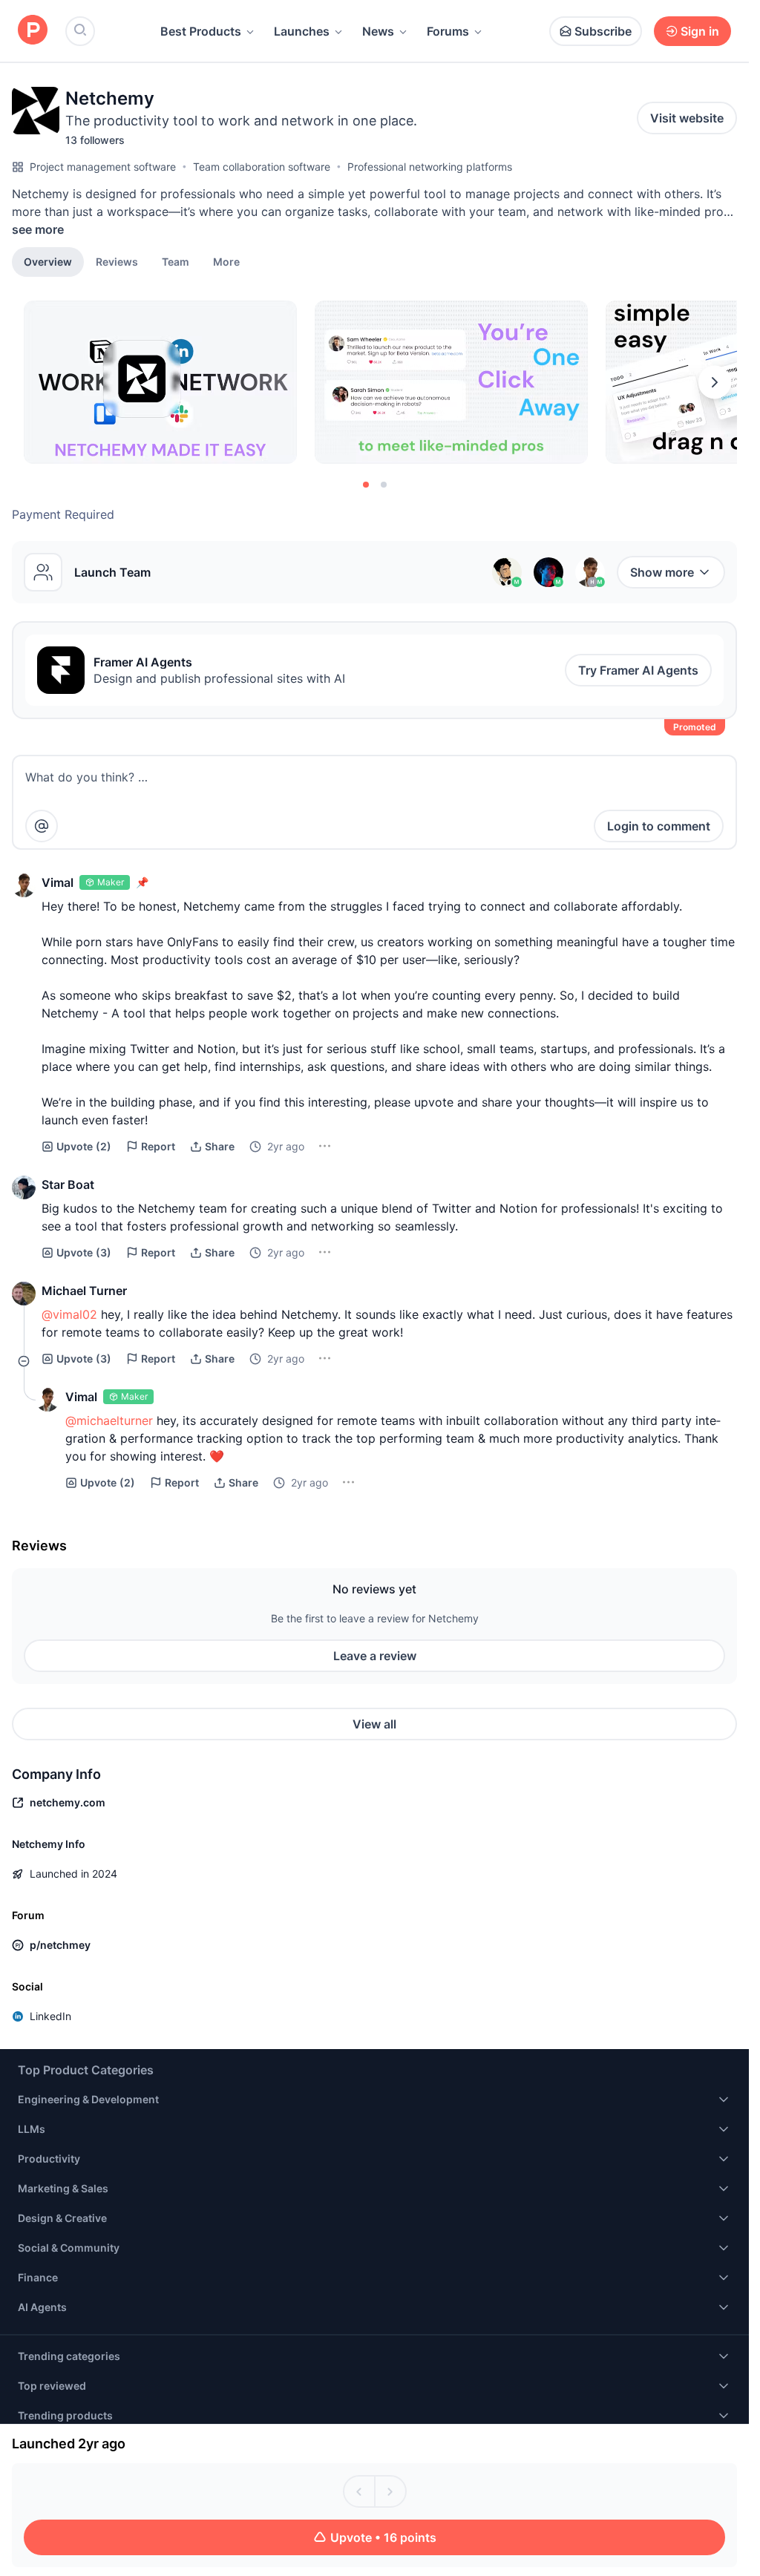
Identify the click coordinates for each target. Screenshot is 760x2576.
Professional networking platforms (430, 167)
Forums (448, 31)
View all (374, 1724)
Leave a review (375, 1656)
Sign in (700, 31)
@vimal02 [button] (69, 1314)
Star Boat (68, 1184)
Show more (662, 572)
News (378, 31)
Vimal (58, 882)
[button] (226, 261)
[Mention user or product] (42, 826)
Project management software (103, 167)
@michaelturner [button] (109, 1420)
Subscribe (603, 31)
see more (38, 229)
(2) (84, 1146)
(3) (84, 1252)
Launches (302, 31)
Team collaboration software (262, 167)
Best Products (201, 31)
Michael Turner (84, 1291)
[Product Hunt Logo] (33, 31)
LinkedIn (50, 2016)
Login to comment (659, 826)
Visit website (687, 118)
